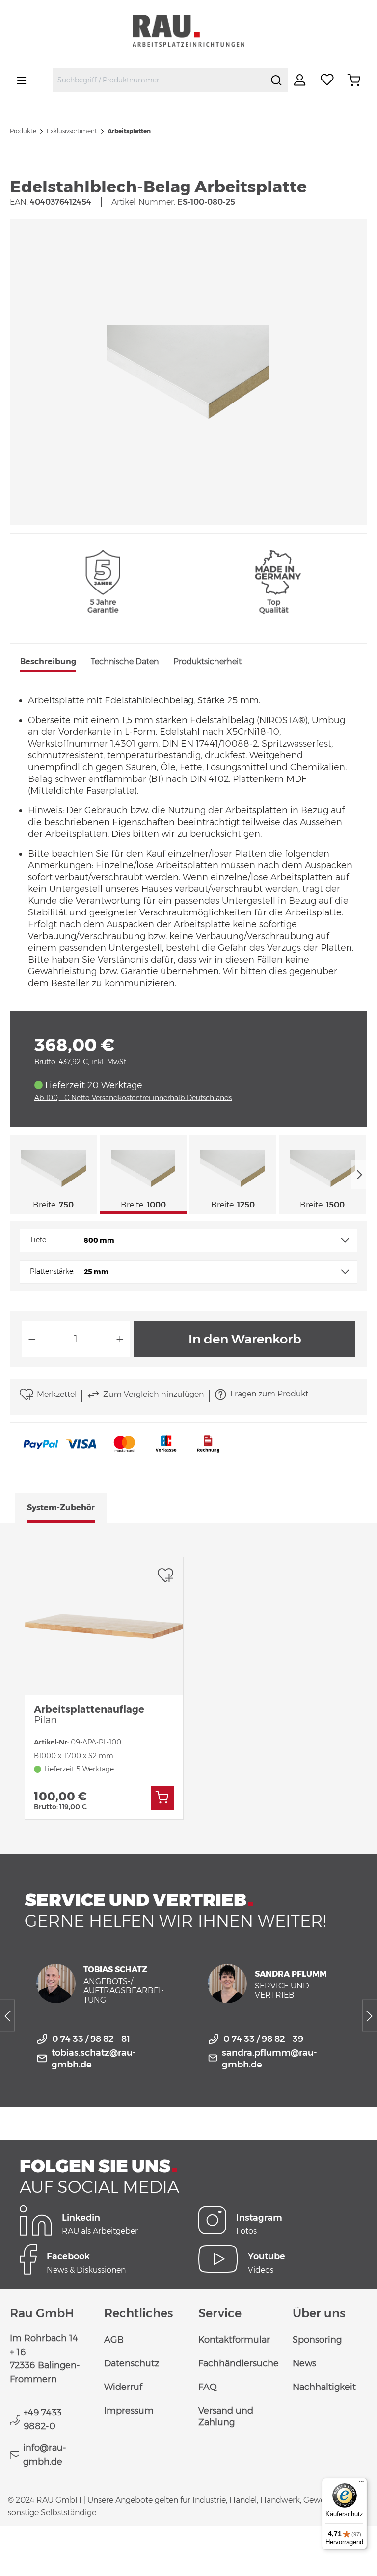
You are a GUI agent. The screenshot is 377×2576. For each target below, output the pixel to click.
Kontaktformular (234, 2340)
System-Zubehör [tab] (61, 1508)
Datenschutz (132, 2363)
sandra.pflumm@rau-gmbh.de (269, 2059)
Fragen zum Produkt (269, 1394)
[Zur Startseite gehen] (188, 31)
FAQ (208, 2387)
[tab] (48, 663)
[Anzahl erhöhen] (120, 1339)
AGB (114, 2340)
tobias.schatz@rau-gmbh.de (94, 2059)
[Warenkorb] (354, 80)
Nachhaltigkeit (324, 2387)
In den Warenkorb (245, 1339)
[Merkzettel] (327, 80)
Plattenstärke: (52, 1271)
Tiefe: (39, 1240)
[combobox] (159, 80)
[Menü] (22, 80)
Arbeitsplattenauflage (89, 1715)
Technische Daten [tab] (125, 661)
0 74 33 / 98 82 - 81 (91, 2039)
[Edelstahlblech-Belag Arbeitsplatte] (188, 372)
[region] (188, 372)
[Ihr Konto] (301, 80)
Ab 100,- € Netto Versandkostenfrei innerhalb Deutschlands (133, 1098)
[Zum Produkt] (162, 1798)
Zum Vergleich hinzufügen (153, 1394)
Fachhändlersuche (239, 2363)
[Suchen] (276, 80)
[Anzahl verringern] (32, 1339)
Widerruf (123, 2387)
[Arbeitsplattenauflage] (104, 1626)
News (304, 2363)
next (359, 1175)
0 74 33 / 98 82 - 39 (263, 2039)
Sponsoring (317, 2340)
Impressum (129, 2411)
